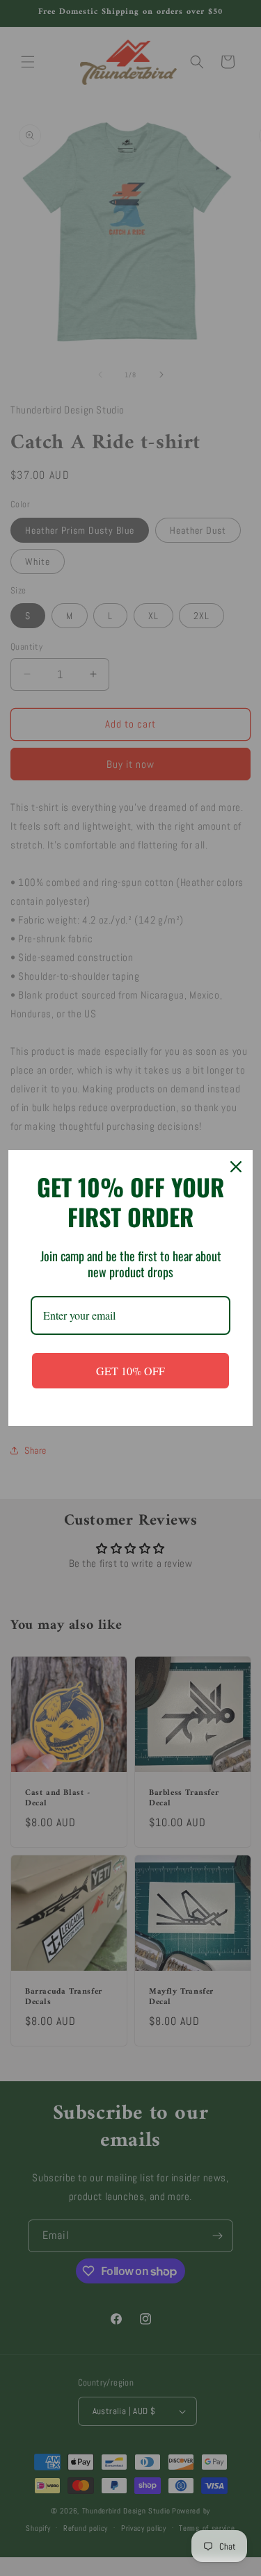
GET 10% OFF (130, 1371)
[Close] (236, 1167)
